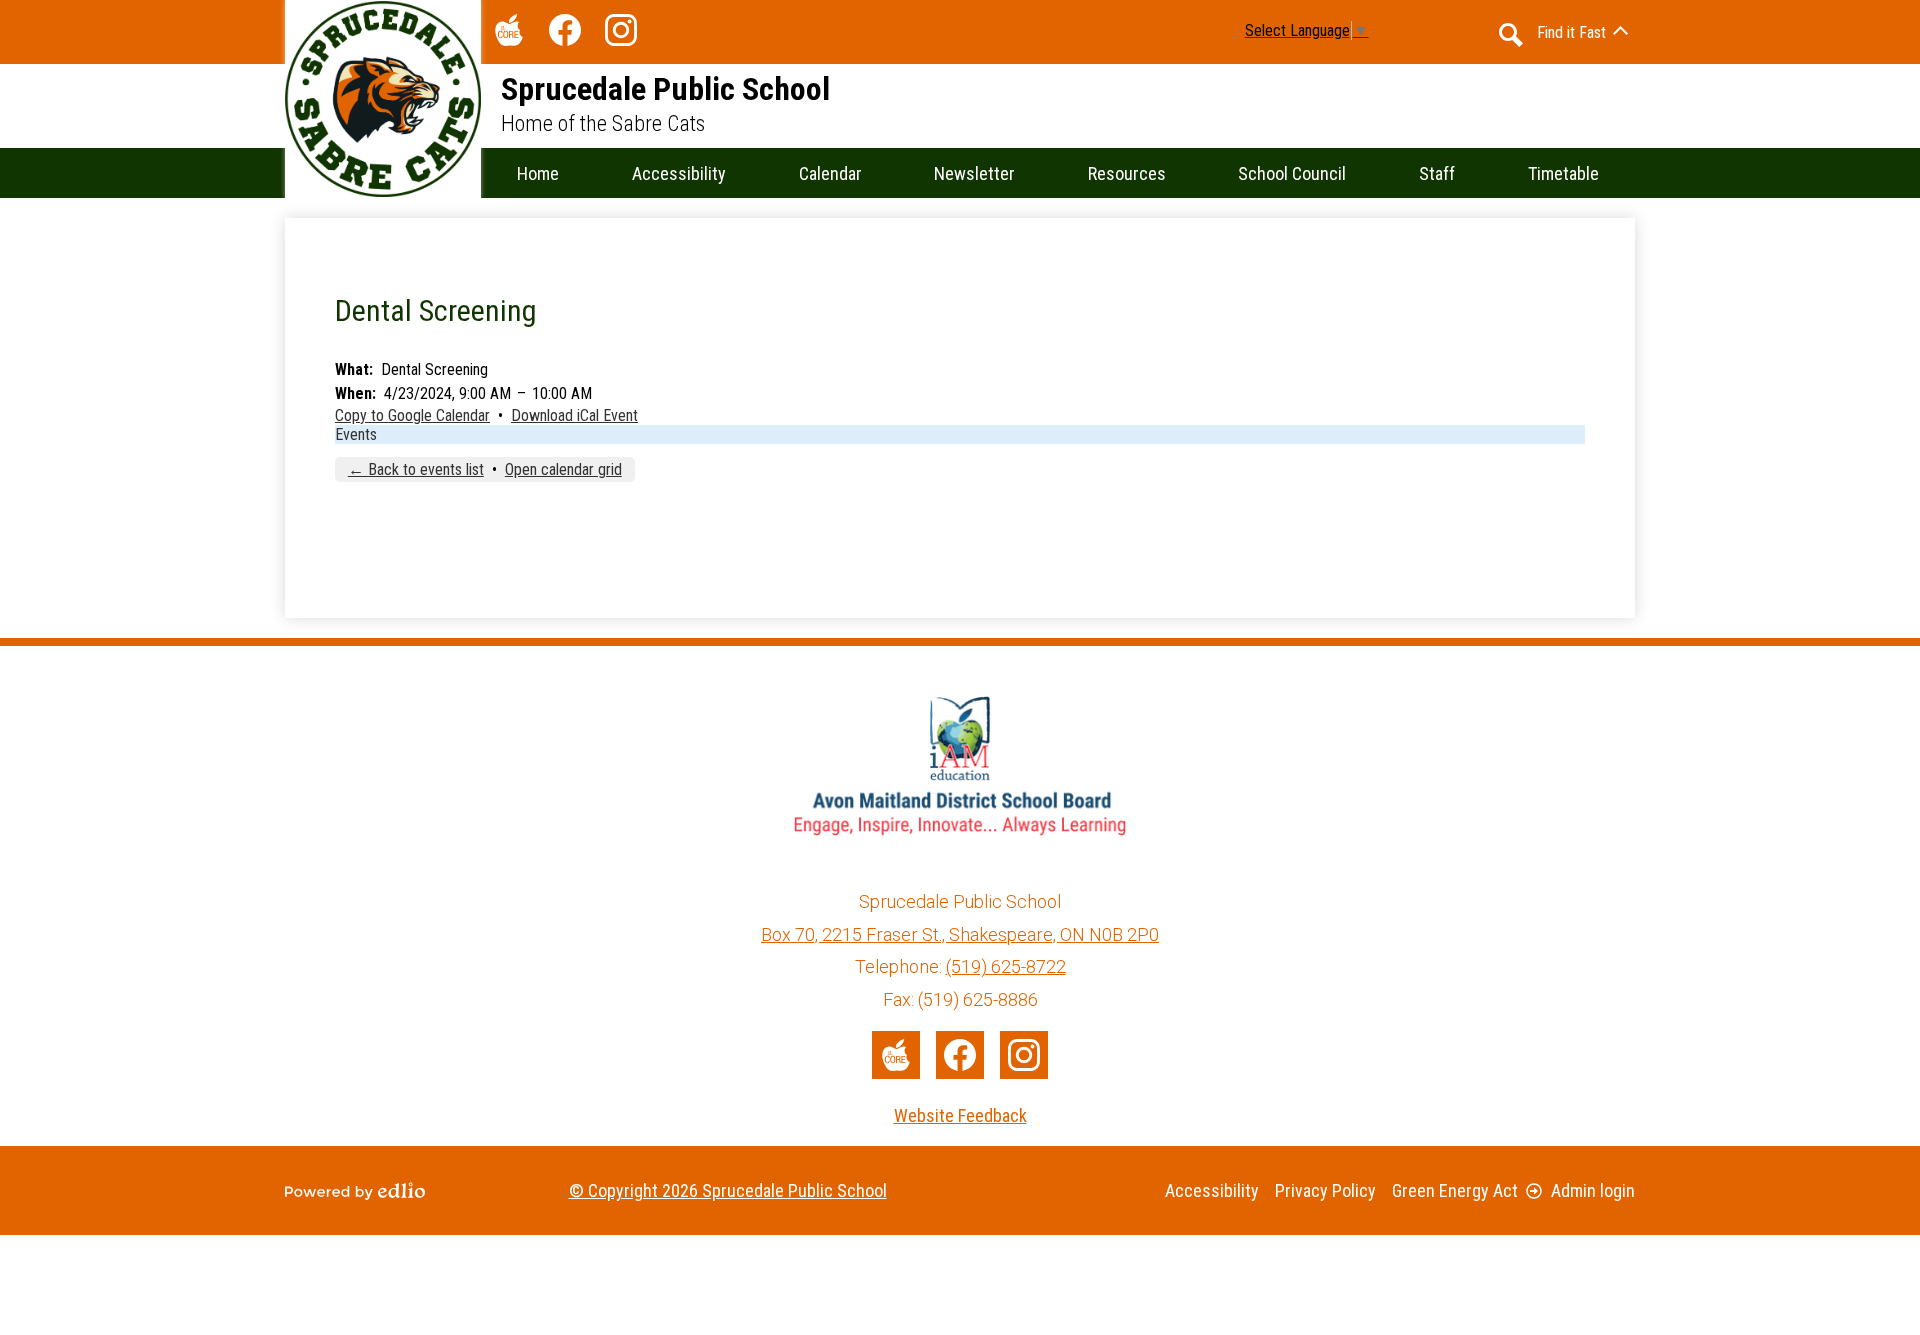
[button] (830, 173)
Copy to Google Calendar (412, 415)
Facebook (565, 30)
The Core (509, 30)
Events (356, 434)
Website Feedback (960, 1115)
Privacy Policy (1325, 1190)
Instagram (621, 30)
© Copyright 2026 (728, 1190)
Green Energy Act (1455, 1190)
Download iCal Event (574, 415)
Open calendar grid (563, 469)
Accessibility (1212, 1190)
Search (1511, 35)
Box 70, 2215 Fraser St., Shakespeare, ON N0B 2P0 (960, 934)
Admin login (1593, 1190)
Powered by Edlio (355, 1191)
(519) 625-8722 (1006, 966)
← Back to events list (416, 469)
